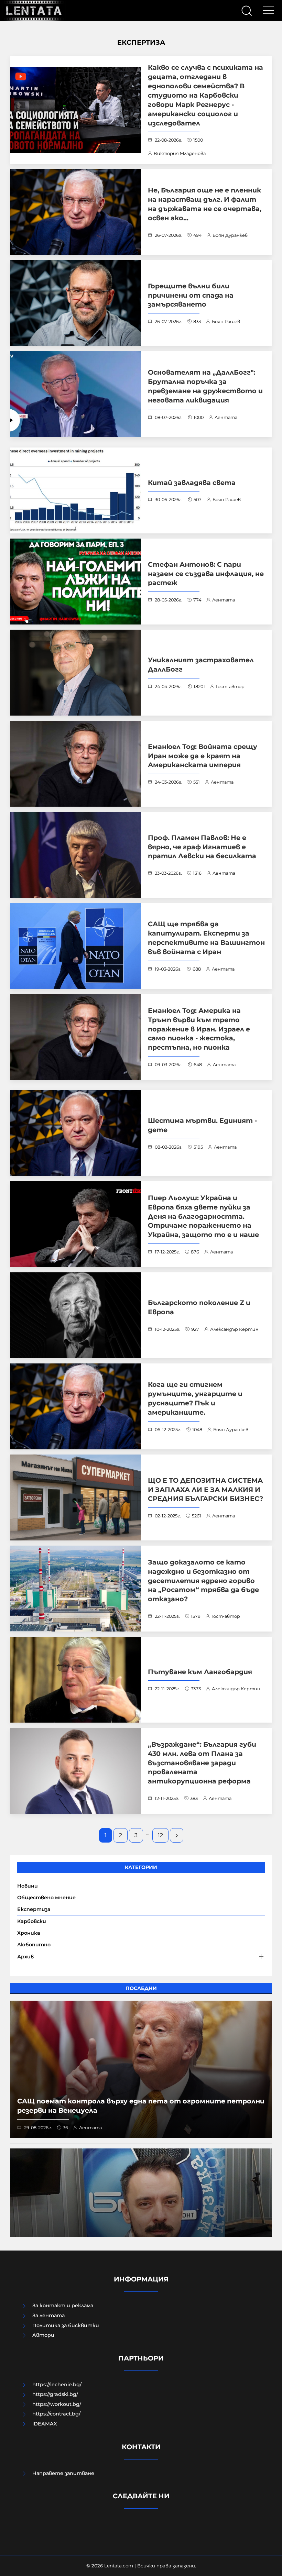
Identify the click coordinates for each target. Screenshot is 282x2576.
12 (160, 1835)
